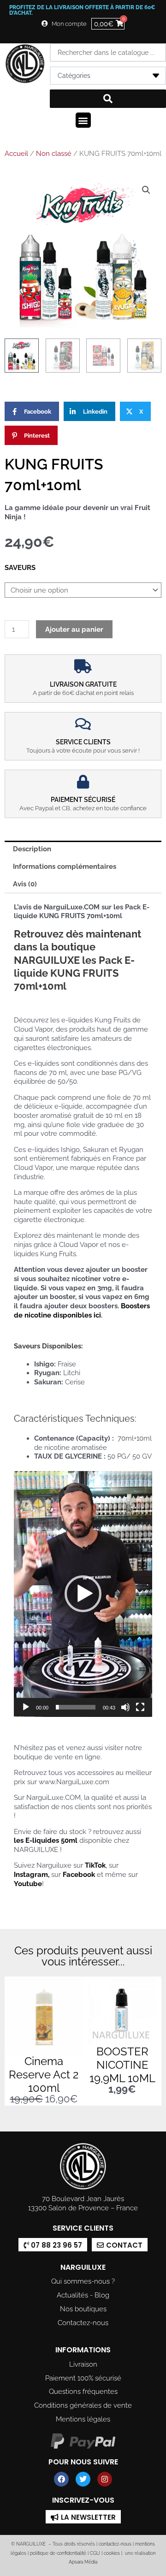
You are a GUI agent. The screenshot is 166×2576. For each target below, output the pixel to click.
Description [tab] (32, 849)
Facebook (79, 1874)
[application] (83, 1594)
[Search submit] (108, 99)
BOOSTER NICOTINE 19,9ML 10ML (122, 2065)
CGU (95, 2553)
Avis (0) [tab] (25, 884)
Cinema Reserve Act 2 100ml (44, 2074)
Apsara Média (83, 2562)
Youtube (28, 1884)
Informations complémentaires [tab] (65, 866)
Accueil (16, 154)
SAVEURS (20, 567)
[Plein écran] (140, 1707)
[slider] (76, 1707)
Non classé (54, 154)
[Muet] (125, 1707)
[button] (83, 120)
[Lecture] (26, 1707)
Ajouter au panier (74, 629)
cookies (112, 2553)
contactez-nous (114, 2544)
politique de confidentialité (58, 2553)
